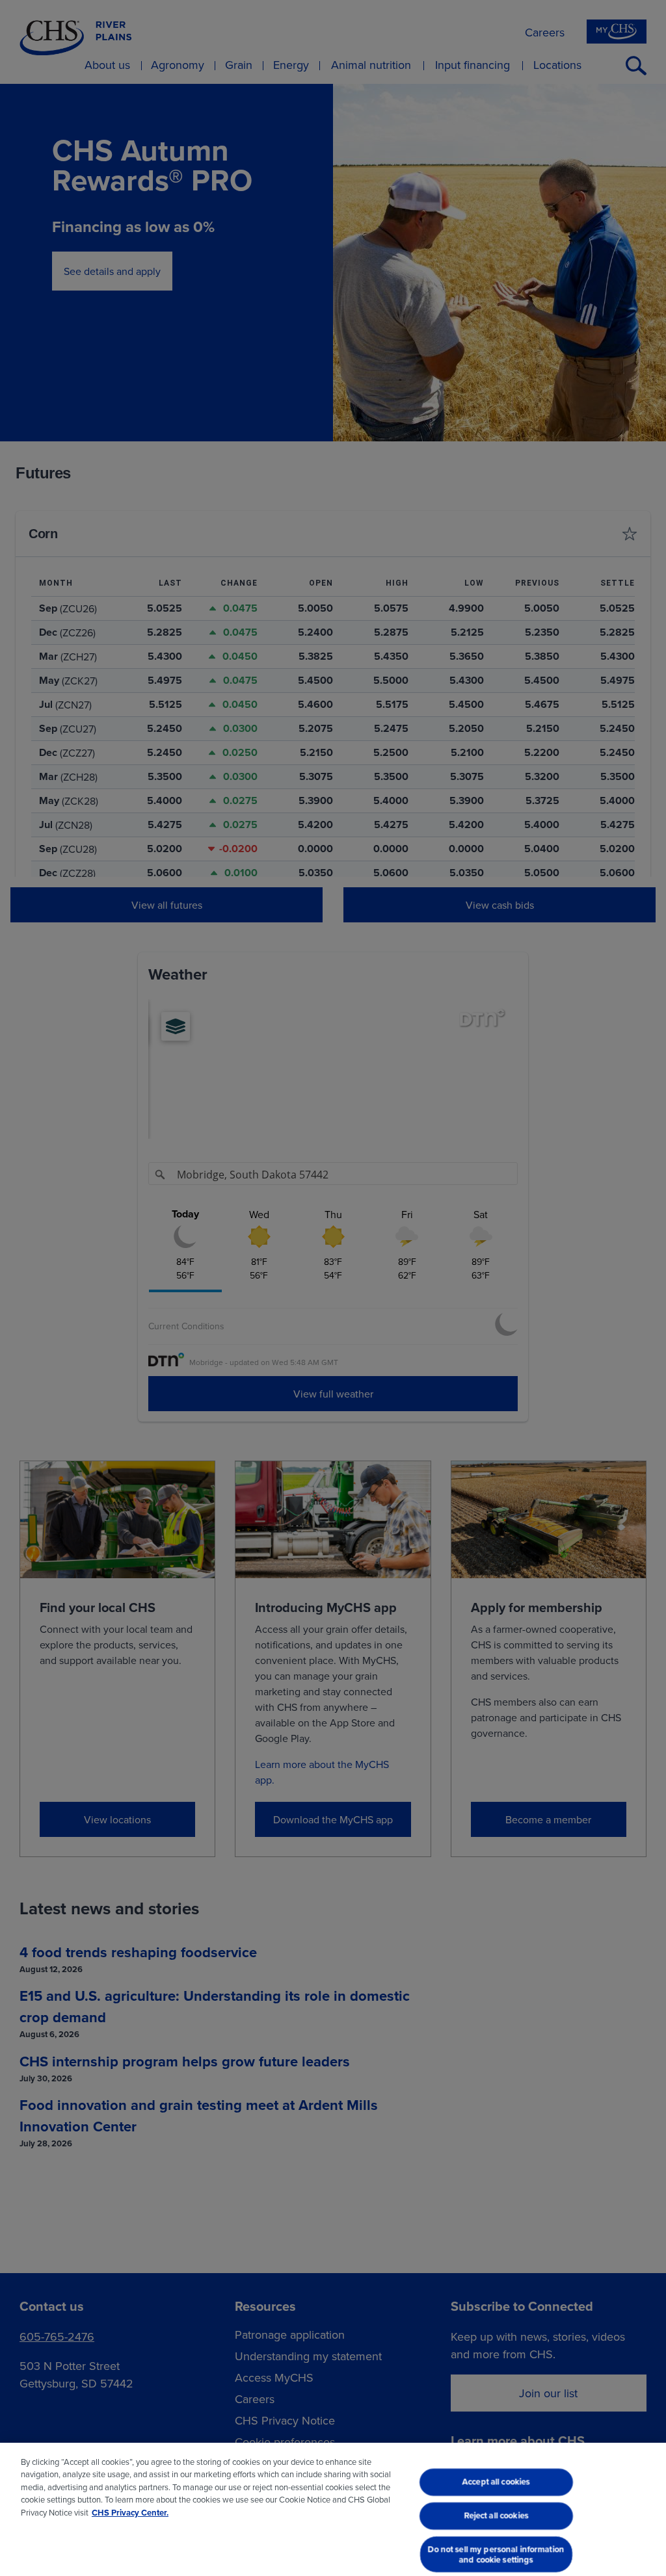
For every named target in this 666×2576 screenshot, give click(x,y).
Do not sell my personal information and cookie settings (496, 2554)
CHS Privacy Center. (130, 2513)
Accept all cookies (496, 2482)
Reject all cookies (496, 2515)
